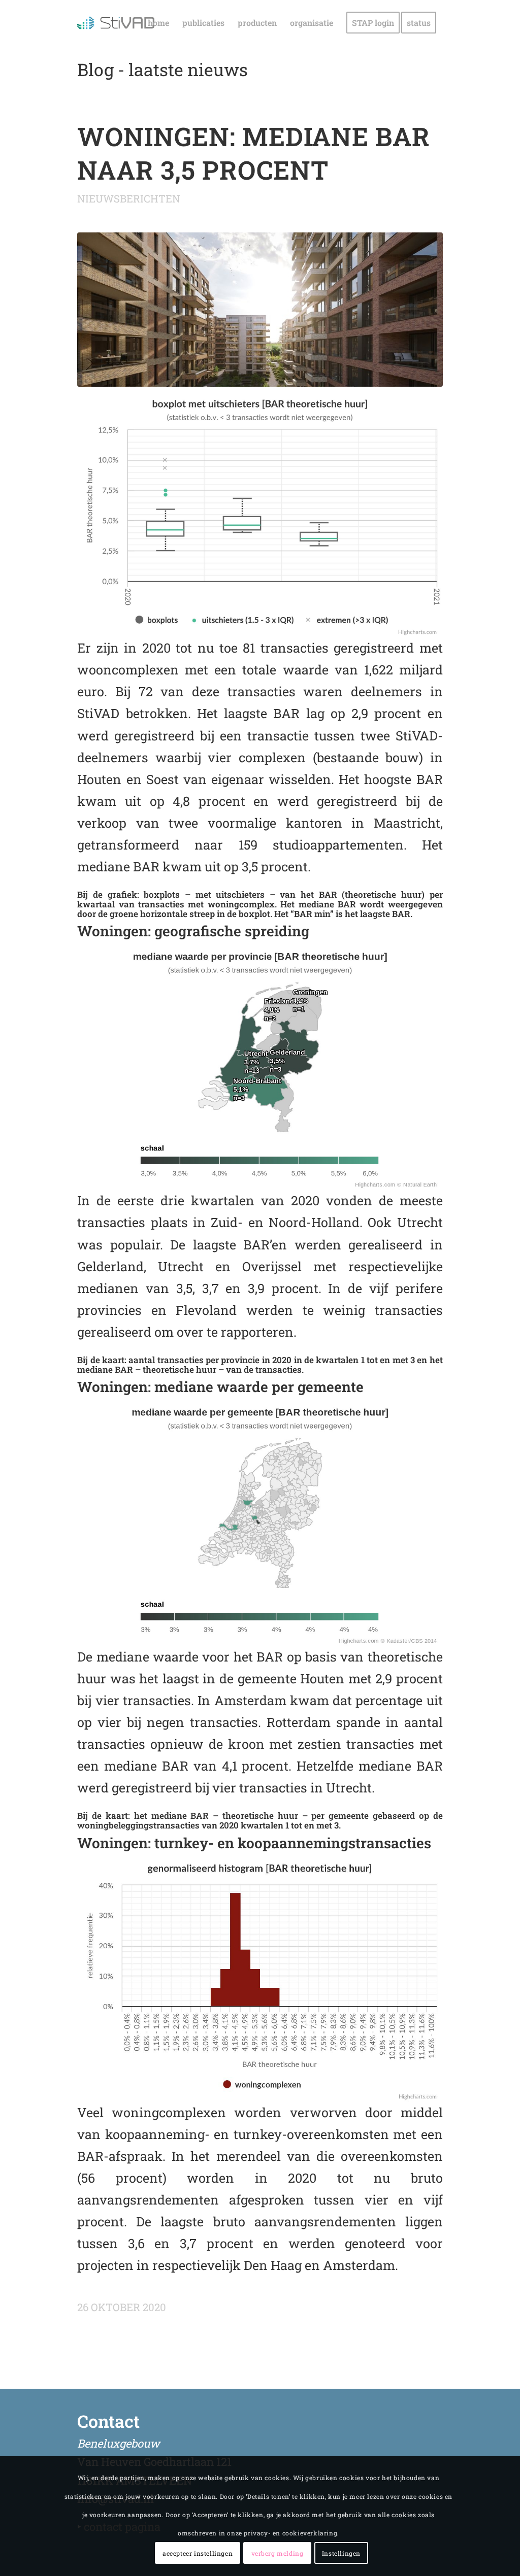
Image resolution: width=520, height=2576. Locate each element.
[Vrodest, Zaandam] (260, 310)
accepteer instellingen (198, 2553)
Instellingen (341, 2553)
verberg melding (278, 2553)
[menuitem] (158, 23)
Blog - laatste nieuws (162, 69)
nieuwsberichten (129, 198)
